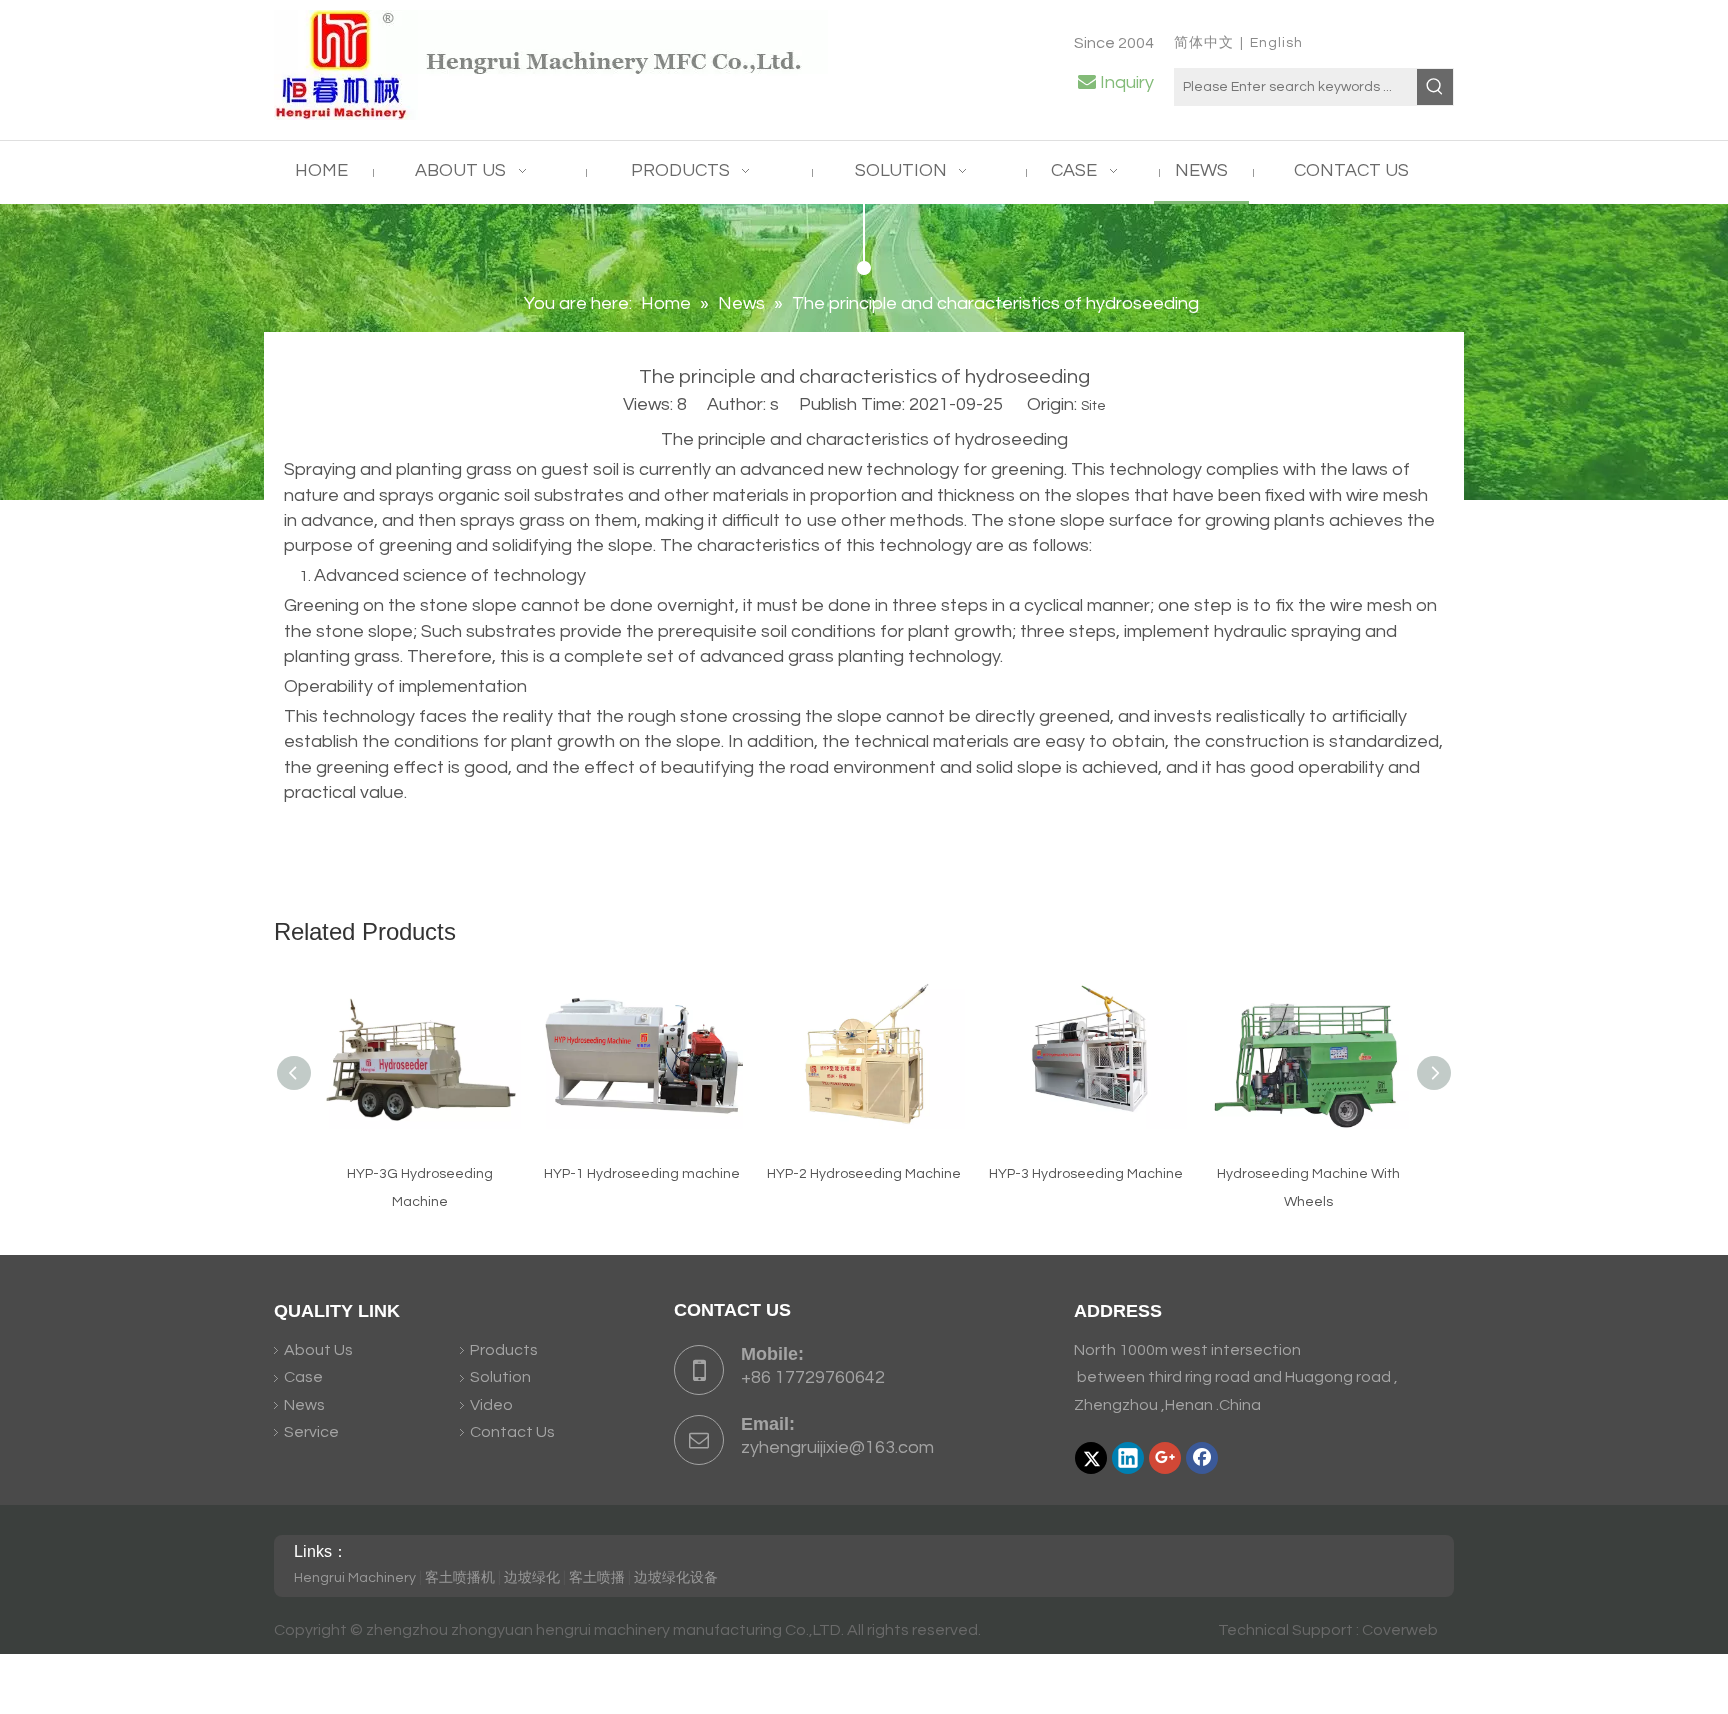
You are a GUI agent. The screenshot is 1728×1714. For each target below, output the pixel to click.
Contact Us (512, 1432)
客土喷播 (597, 1578)
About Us (318, 1350)
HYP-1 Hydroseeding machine (642, 1174)
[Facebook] (1202, 1458)
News (304, 1405)
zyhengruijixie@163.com (837, 1447)
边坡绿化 (532, 1578)
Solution (500, 1377)
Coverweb (1400, 1630)
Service (311, 1432)
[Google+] (1165, 1458)
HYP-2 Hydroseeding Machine (864, 1174)
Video (491, 1405)
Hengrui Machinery (355, 1578)
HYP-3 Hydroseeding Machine (1086, 1174)
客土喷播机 (460, 1578)
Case (303, 1377)
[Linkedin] (1128, 1458)
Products (504, 1350)
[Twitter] (1091, 1458)
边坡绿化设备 (676, 1578)
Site (1093, 406)
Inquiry (1127, 82)
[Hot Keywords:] (1435, 87)
